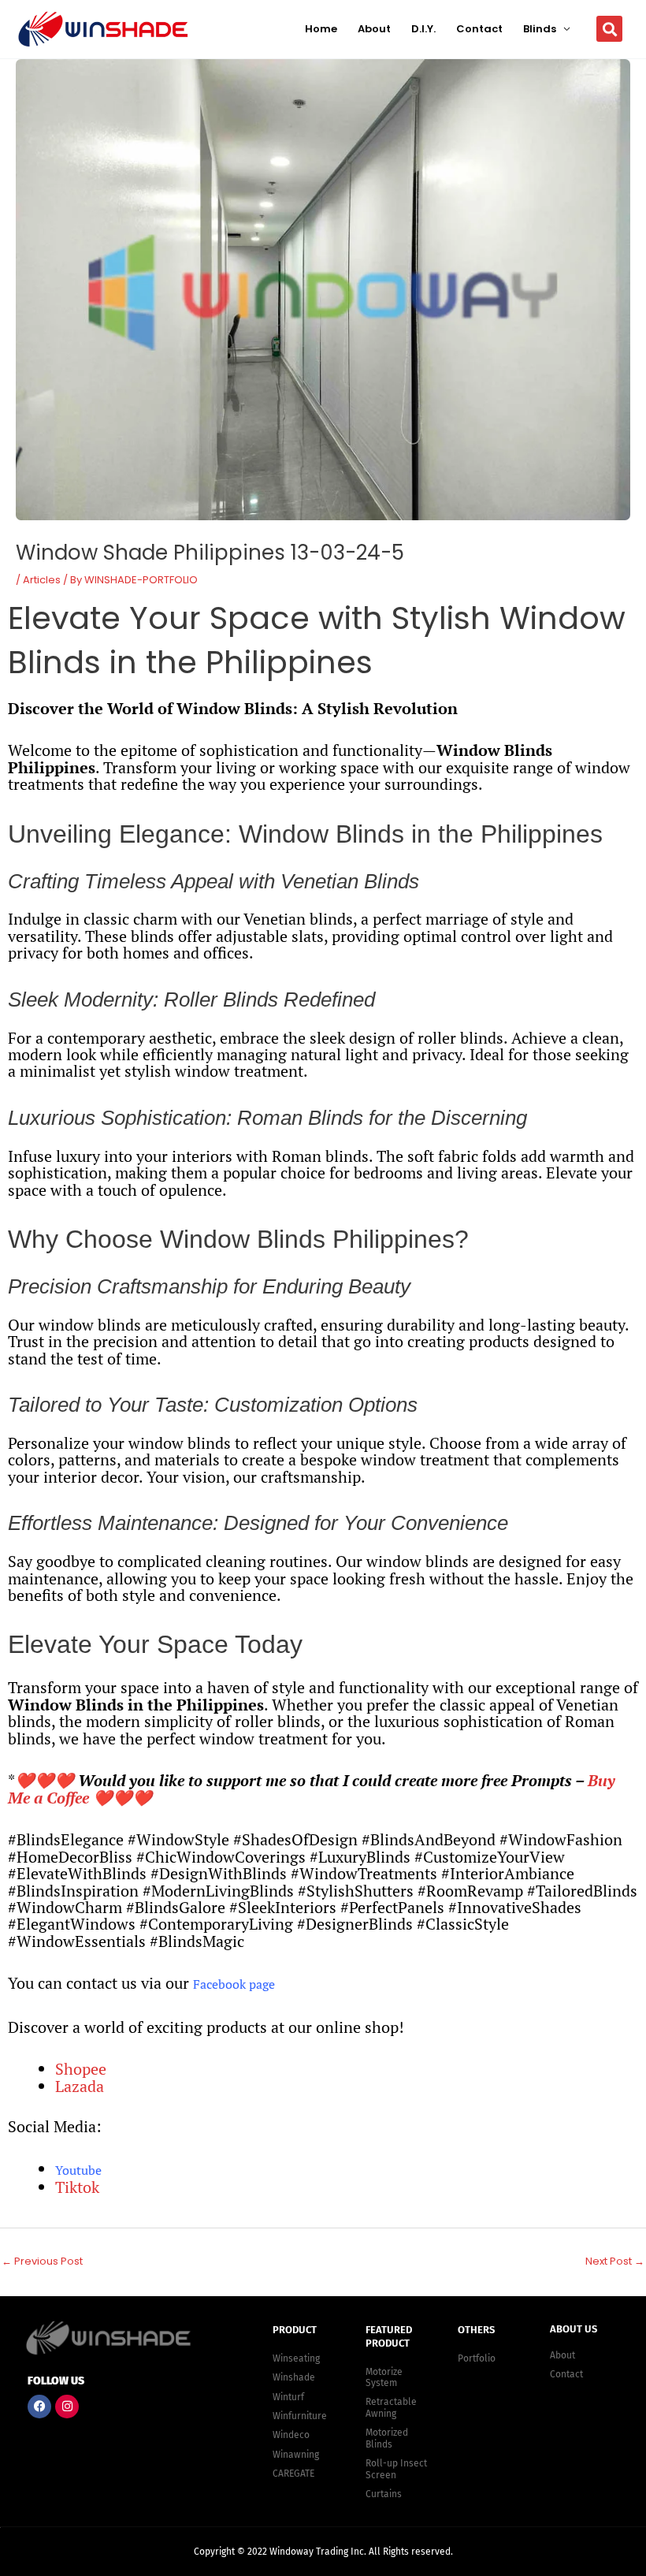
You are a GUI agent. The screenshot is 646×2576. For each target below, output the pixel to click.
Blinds (540, 29)
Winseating (296, 2358)
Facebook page (234, 1984)
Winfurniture (300, 2416)
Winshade (294, 2377)
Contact (479, 29)
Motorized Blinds (387, 2438)
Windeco (291, 2435)
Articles (42, 580)
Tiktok (77, 2187)
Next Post (615, 2261)
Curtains (384, 2494)
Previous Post (42, 2261)
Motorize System (384, 2377)
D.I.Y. (423, 29)
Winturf (288, 2397)
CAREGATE (293, 2474)
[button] (609, 29)
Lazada (80, 2086)
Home (321, 29)
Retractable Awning (391, 2407)
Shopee (81, 2069)
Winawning (296, 2455)
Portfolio (477, 2358)
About (374, 29)
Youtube (78, 2170)
